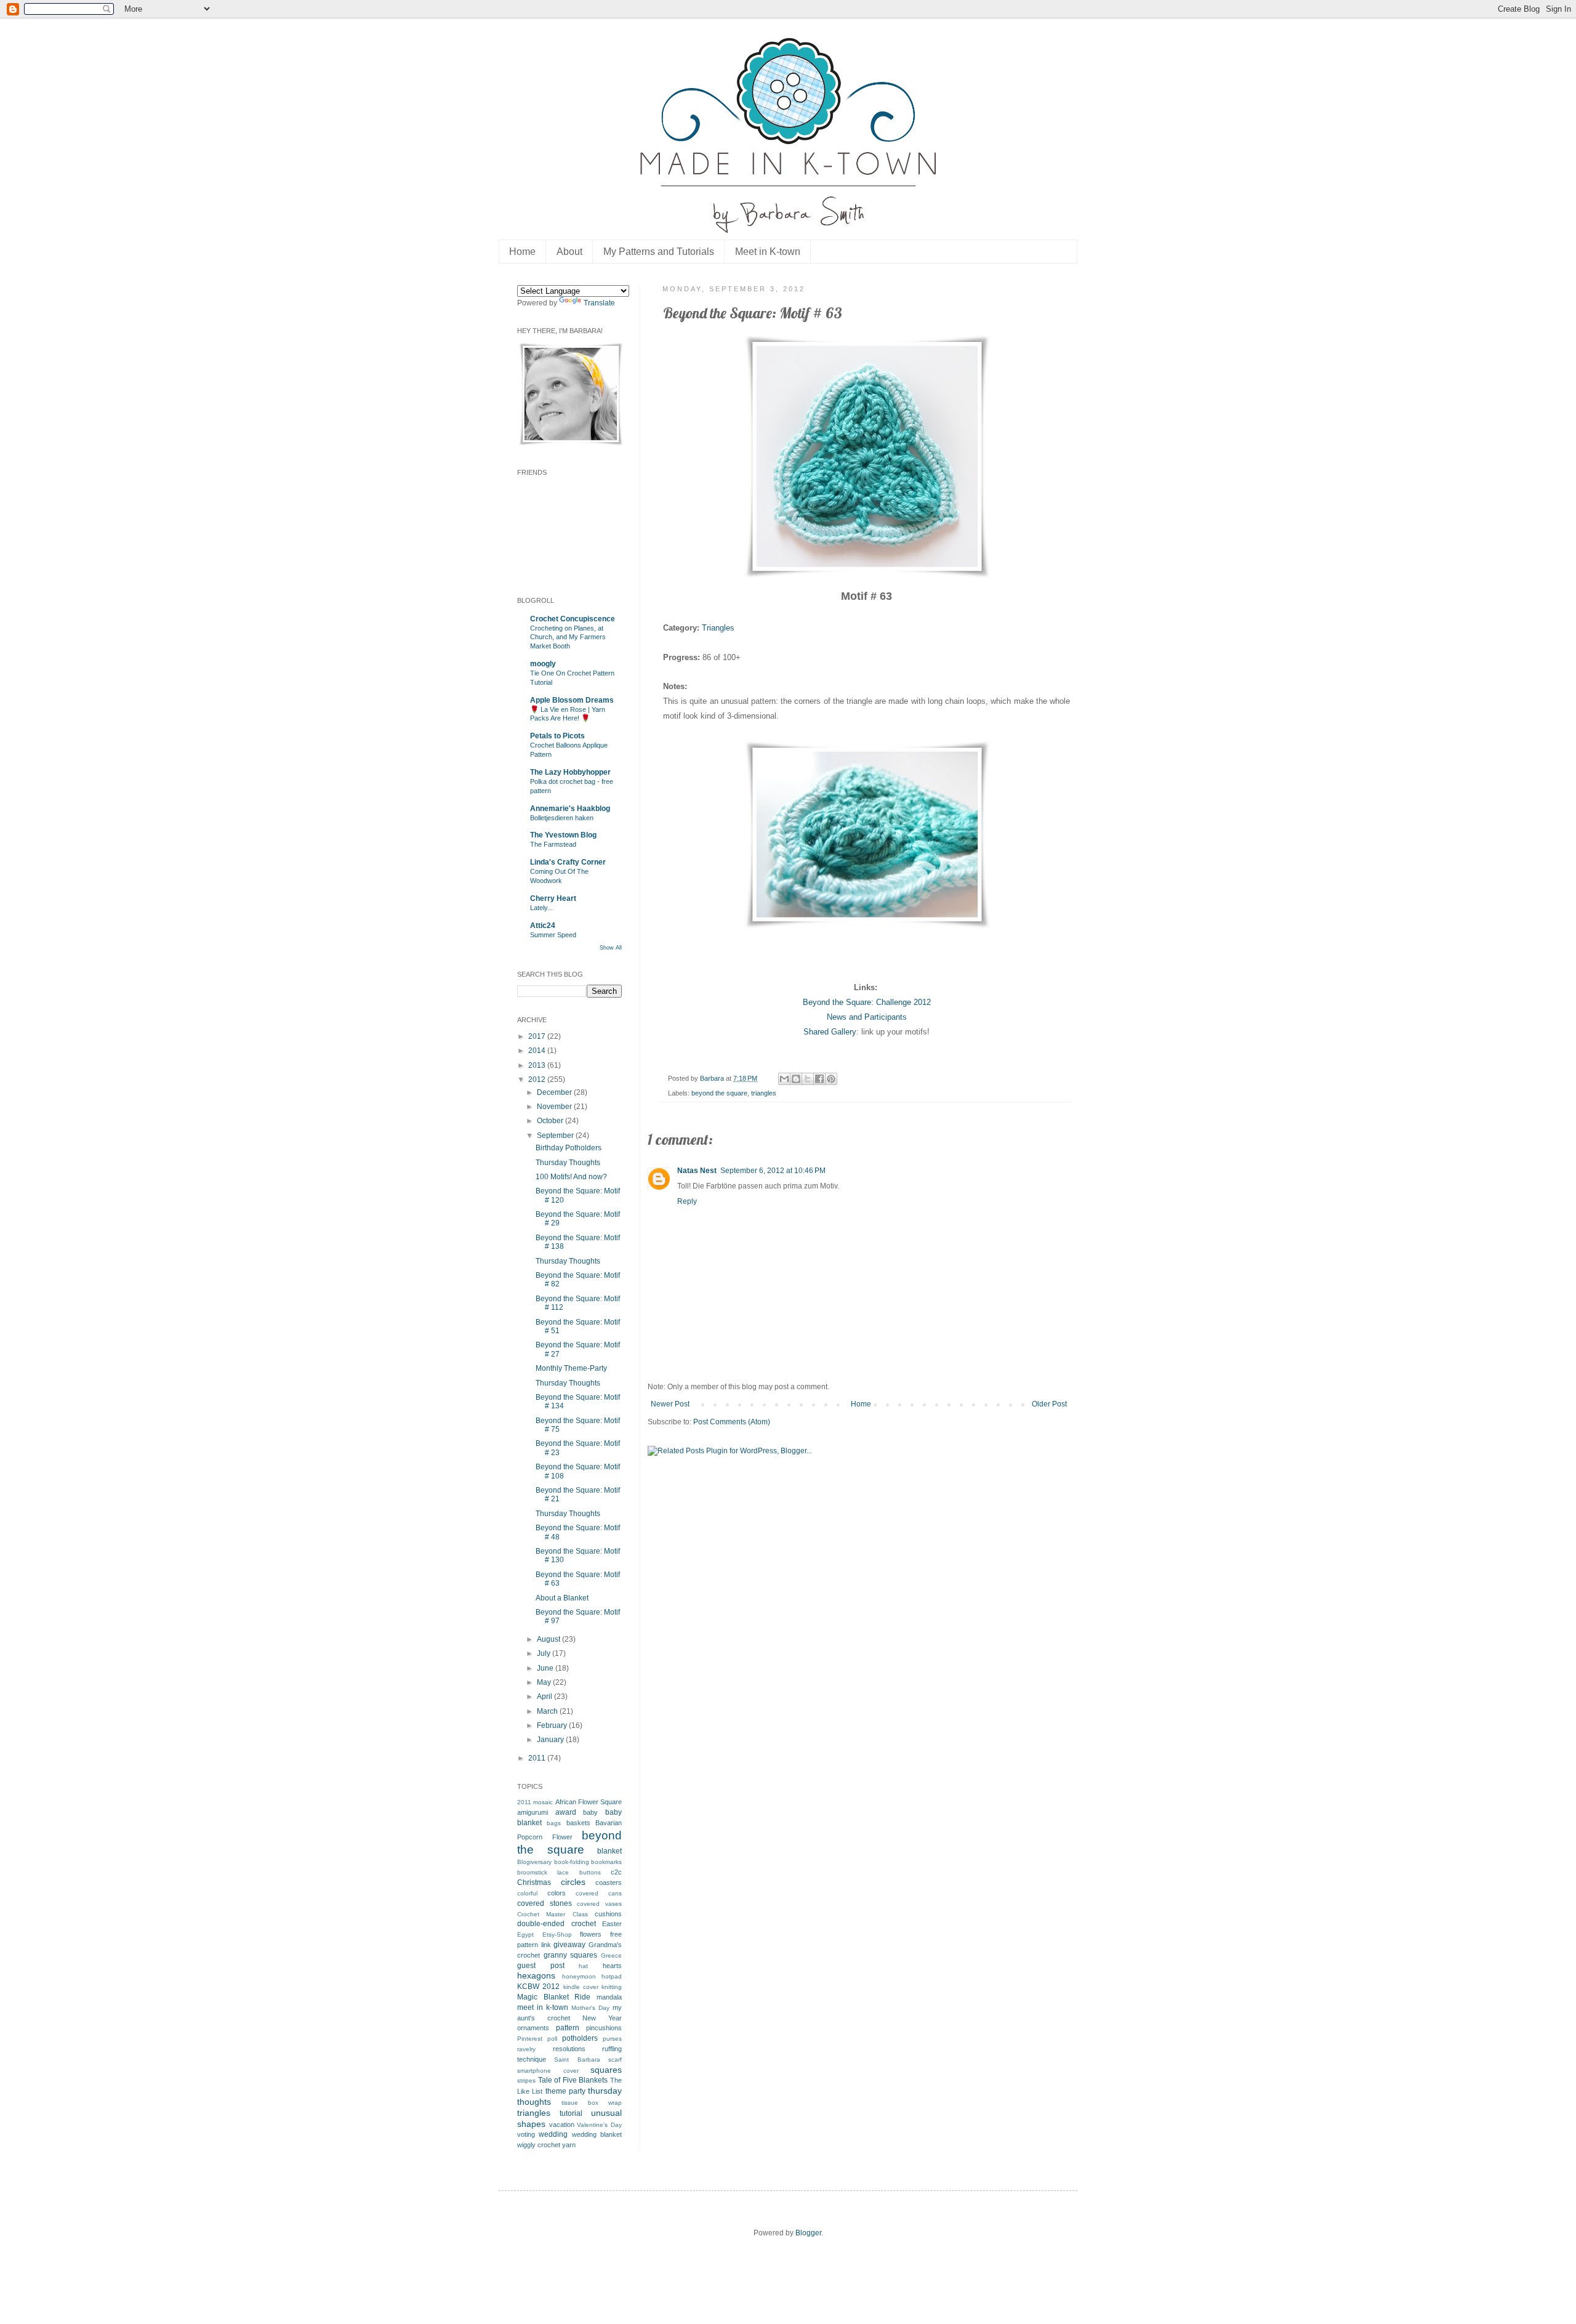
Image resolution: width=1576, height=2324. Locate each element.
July (545, 1653)
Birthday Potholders (569, 1148)
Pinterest (530, 2039)
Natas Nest (697, 1171)
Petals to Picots (557, 736)
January (551, 1740)
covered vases (599, 1904)
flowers (591, 1934)
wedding (553, 2134)
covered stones (545, 1903)
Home (522, 252)
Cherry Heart (553, 898)
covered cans (599, 1893)
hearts (612, 1966)
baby (590, 1812)
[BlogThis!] (796, 1079)
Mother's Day (590, 2008)
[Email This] (784, 1079)
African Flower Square (589, 1802)
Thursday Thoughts (568, 1163)
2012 (538, 1079)
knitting (612, 1987)
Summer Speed (553, 935)
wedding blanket (597, 2134)
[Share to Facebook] (819, 1079)
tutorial (571, 2113)
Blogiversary (534, 1862)
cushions (608, 1914)
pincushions (604, 2028)
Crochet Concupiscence (573, 619)
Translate (599, 303)
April (545, 1697)
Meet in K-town (768, 252)
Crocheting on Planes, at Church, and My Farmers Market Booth (568, 637)
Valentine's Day (599, 2125)
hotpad (612, 1976)
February (553, 1725)
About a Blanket (562, 1598)
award (566, 1812)
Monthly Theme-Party (571, 1368)
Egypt (525, 1935)
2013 (538, 1065)
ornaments (533, 2028)
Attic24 (543, 926)
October (551, 1121)
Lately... (541, 908)
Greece (611, 1955)
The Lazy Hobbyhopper (570, 772)
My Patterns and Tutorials (659, 252)
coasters (609, 1882)
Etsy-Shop (557, 1935)
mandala (609, 1997)
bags (554, 1823)
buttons (590, 1872)
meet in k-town (543, 2007)
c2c (616, 1872)
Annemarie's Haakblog (570, 809)
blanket (609, 1851)
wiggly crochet (539, 2145)
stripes (526, 2080)
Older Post (1049, 1404)
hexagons (536, 1975)
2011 (538, 1758)
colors (557, 1893)
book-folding (572, 1862)
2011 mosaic (535, 1802)
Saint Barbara (577, 2060)
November (555, 1107)
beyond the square (719, 1093)
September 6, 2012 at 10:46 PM (773, 1171)
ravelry (526, 2049)
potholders (580, 2038)
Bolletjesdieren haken (562, 818)
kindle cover (581, 1987)
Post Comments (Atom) (732, 1422)
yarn (569, 2145)
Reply (687, 1201)
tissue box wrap (592, 2103)
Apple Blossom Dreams (572, 700)
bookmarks (606, 1862)
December (555, 1092)
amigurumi (533, 1812)
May (545, 1682)
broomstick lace (543, 1872)
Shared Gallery (830, 1032)
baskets (578, 1823)
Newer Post (670, 1404)
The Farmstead (553, 844)
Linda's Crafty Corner (568, 862)
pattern (568, 2028)
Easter (612, 1924)
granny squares (571, 1955)
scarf (615, 2060)
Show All (611, 948)
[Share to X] (808, 1079)
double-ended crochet (557, 1924)
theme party (565, 2091)
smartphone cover (548, 2071)
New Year (602, 2018)
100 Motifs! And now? (571, 1177)
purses (612, 2039)
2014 (538, 1051)
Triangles (718, 628)
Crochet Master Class (553, 1914)
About (569, 252)
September (556, 1136)
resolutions (569, 2049)
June (546, 1668)
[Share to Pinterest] (831, 1079)
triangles (764, 1093)
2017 (538, 1036)
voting (526, 2134)
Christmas (534, 1882)
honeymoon (579, 1976)
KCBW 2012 (538, 1987)
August (549, 1639)
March (548, 1711)
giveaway (569, 1945)
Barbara (713, 1078)
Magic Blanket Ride (554, 1997)
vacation (562, 2124)
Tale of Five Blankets (573, 2080)
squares (606, 2070)
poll (552, 2039)
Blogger (808, 2233)
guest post (541, 1966)
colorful (527, 1893)
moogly (543, 664)
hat (583, 1966)
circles (573, 1882)
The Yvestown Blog (563, 835)
